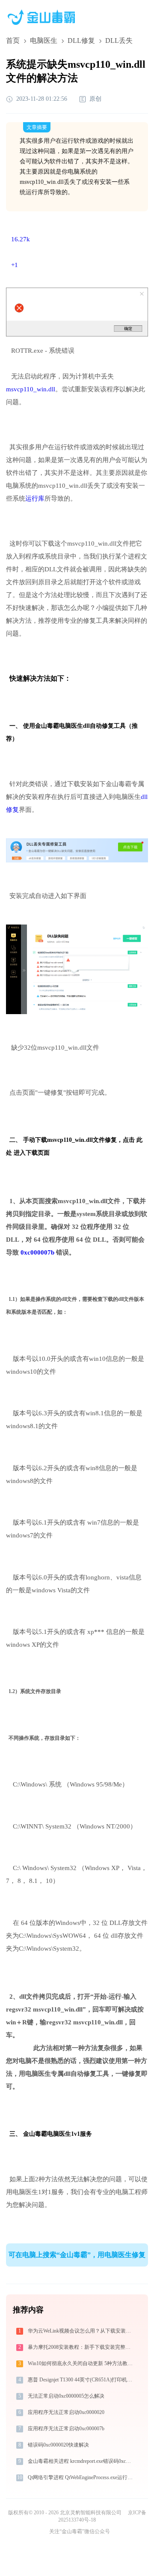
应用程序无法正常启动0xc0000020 (66, 2412)
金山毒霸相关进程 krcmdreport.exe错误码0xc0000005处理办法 (81, 2461)
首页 (13, 41)
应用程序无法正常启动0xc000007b (66, 2429)
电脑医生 (44, 41)
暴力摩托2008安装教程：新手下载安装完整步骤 (81, 2347)
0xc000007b (37, 1252)
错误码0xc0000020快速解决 (58, 2445)
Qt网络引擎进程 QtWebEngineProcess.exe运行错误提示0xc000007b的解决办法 (81, 2477)
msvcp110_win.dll (31, 389)
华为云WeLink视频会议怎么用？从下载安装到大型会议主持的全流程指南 (81, 2331)
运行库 (35, 498)
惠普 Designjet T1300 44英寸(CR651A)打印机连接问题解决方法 (81, 2380)
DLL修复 (81, 41)
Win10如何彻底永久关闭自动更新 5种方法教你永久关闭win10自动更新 (81, 2363)
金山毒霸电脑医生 (47, 2134)
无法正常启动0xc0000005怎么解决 (66, 2396)
